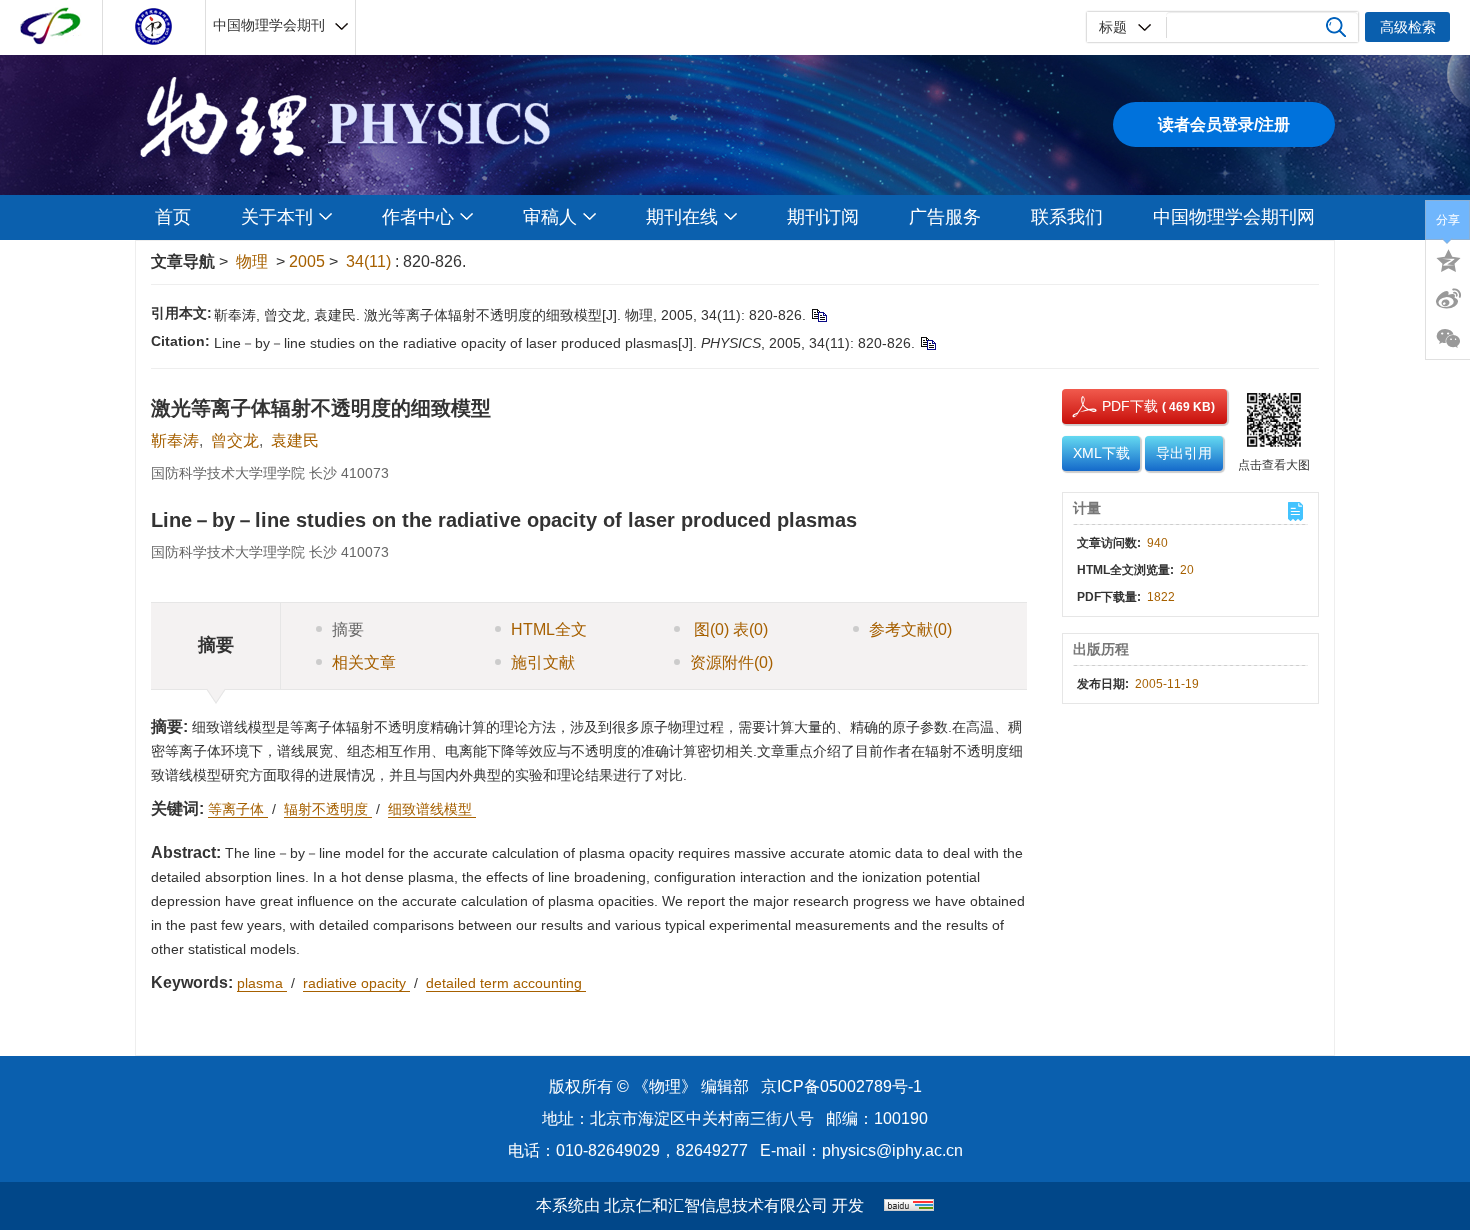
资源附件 (731, 662)
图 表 (729, 629)
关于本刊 (277, 217)
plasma (262, 983)
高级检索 (1408, 27)
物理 (252, 261)
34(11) (370, 261)
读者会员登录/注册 (1224, 124)
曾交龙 (235, 440)
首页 (173, 217)
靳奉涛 (175, 440)
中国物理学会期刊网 (1234, 217)
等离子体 (238, 809)
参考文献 (910, 629)
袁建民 (295, 440)
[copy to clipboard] (927, 343)
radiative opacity (356, 983)
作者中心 (418, 217)
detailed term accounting (506, 983)
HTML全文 (549, 629)
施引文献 (543, 662)
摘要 (348, 629)
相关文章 (364, 662)
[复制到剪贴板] (818, 315)
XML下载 (1101, 453)
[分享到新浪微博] (1448, 299)
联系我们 (1067, 217)
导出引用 (1184, 453)
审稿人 (550, 217)
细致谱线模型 (432, 809)
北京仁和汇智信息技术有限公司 (716, 1205)
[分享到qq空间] (1448, 259)
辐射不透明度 (328, 809)
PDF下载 (1112, 406)
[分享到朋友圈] (1448, 339)
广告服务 (945, 217)
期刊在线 (682, 217)
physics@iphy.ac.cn (892, 1150)
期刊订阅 (823, 217)
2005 (307, 261)
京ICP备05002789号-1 (841, 1086)
